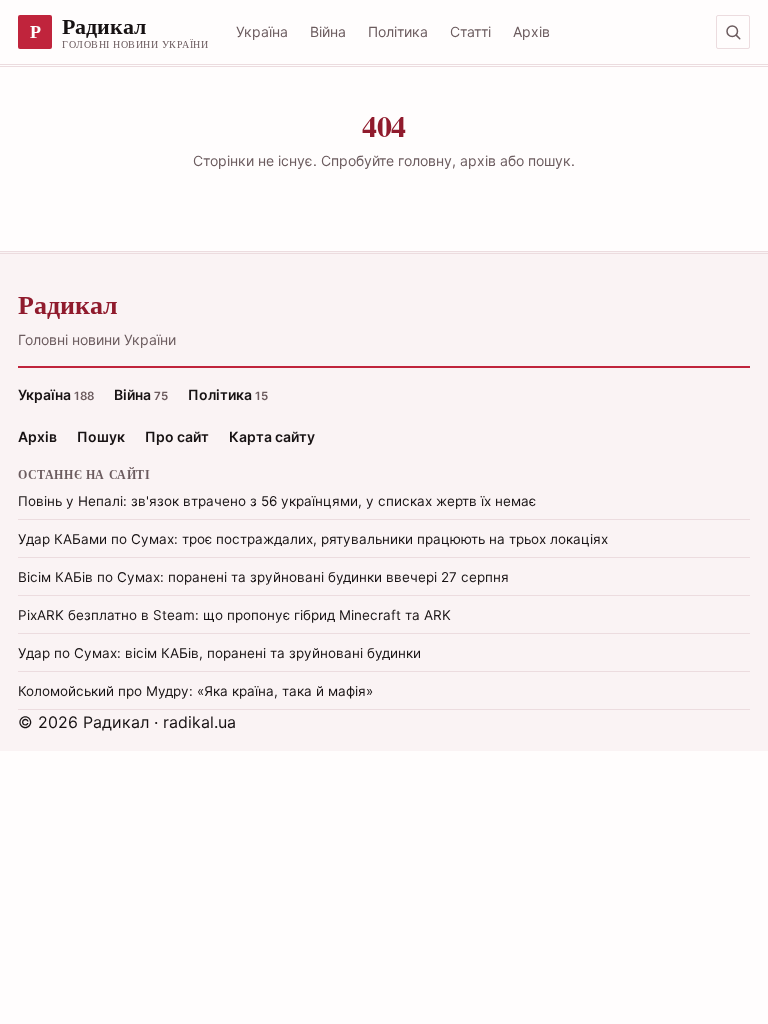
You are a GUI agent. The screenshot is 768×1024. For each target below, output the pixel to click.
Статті (470, 31)
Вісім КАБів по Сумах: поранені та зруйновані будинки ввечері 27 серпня (263, 577)
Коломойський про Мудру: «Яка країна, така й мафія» (195, 691)
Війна (328, 31)
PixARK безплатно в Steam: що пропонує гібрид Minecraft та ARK (234, 615)
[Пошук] (733, 32)
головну (425, 160)
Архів (531, 31)
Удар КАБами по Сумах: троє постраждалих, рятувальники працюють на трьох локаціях (313, 539)
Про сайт (177, 436)
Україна (262, 31)
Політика (398, 31)
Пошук (101, 436)
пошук (549, 160)
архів (478, 160)
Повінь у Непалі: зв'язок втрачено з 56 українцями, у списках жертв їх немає (277, 501)
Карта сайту (272, 436)
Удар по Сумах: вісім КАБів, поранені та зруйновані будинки (219, 653)
